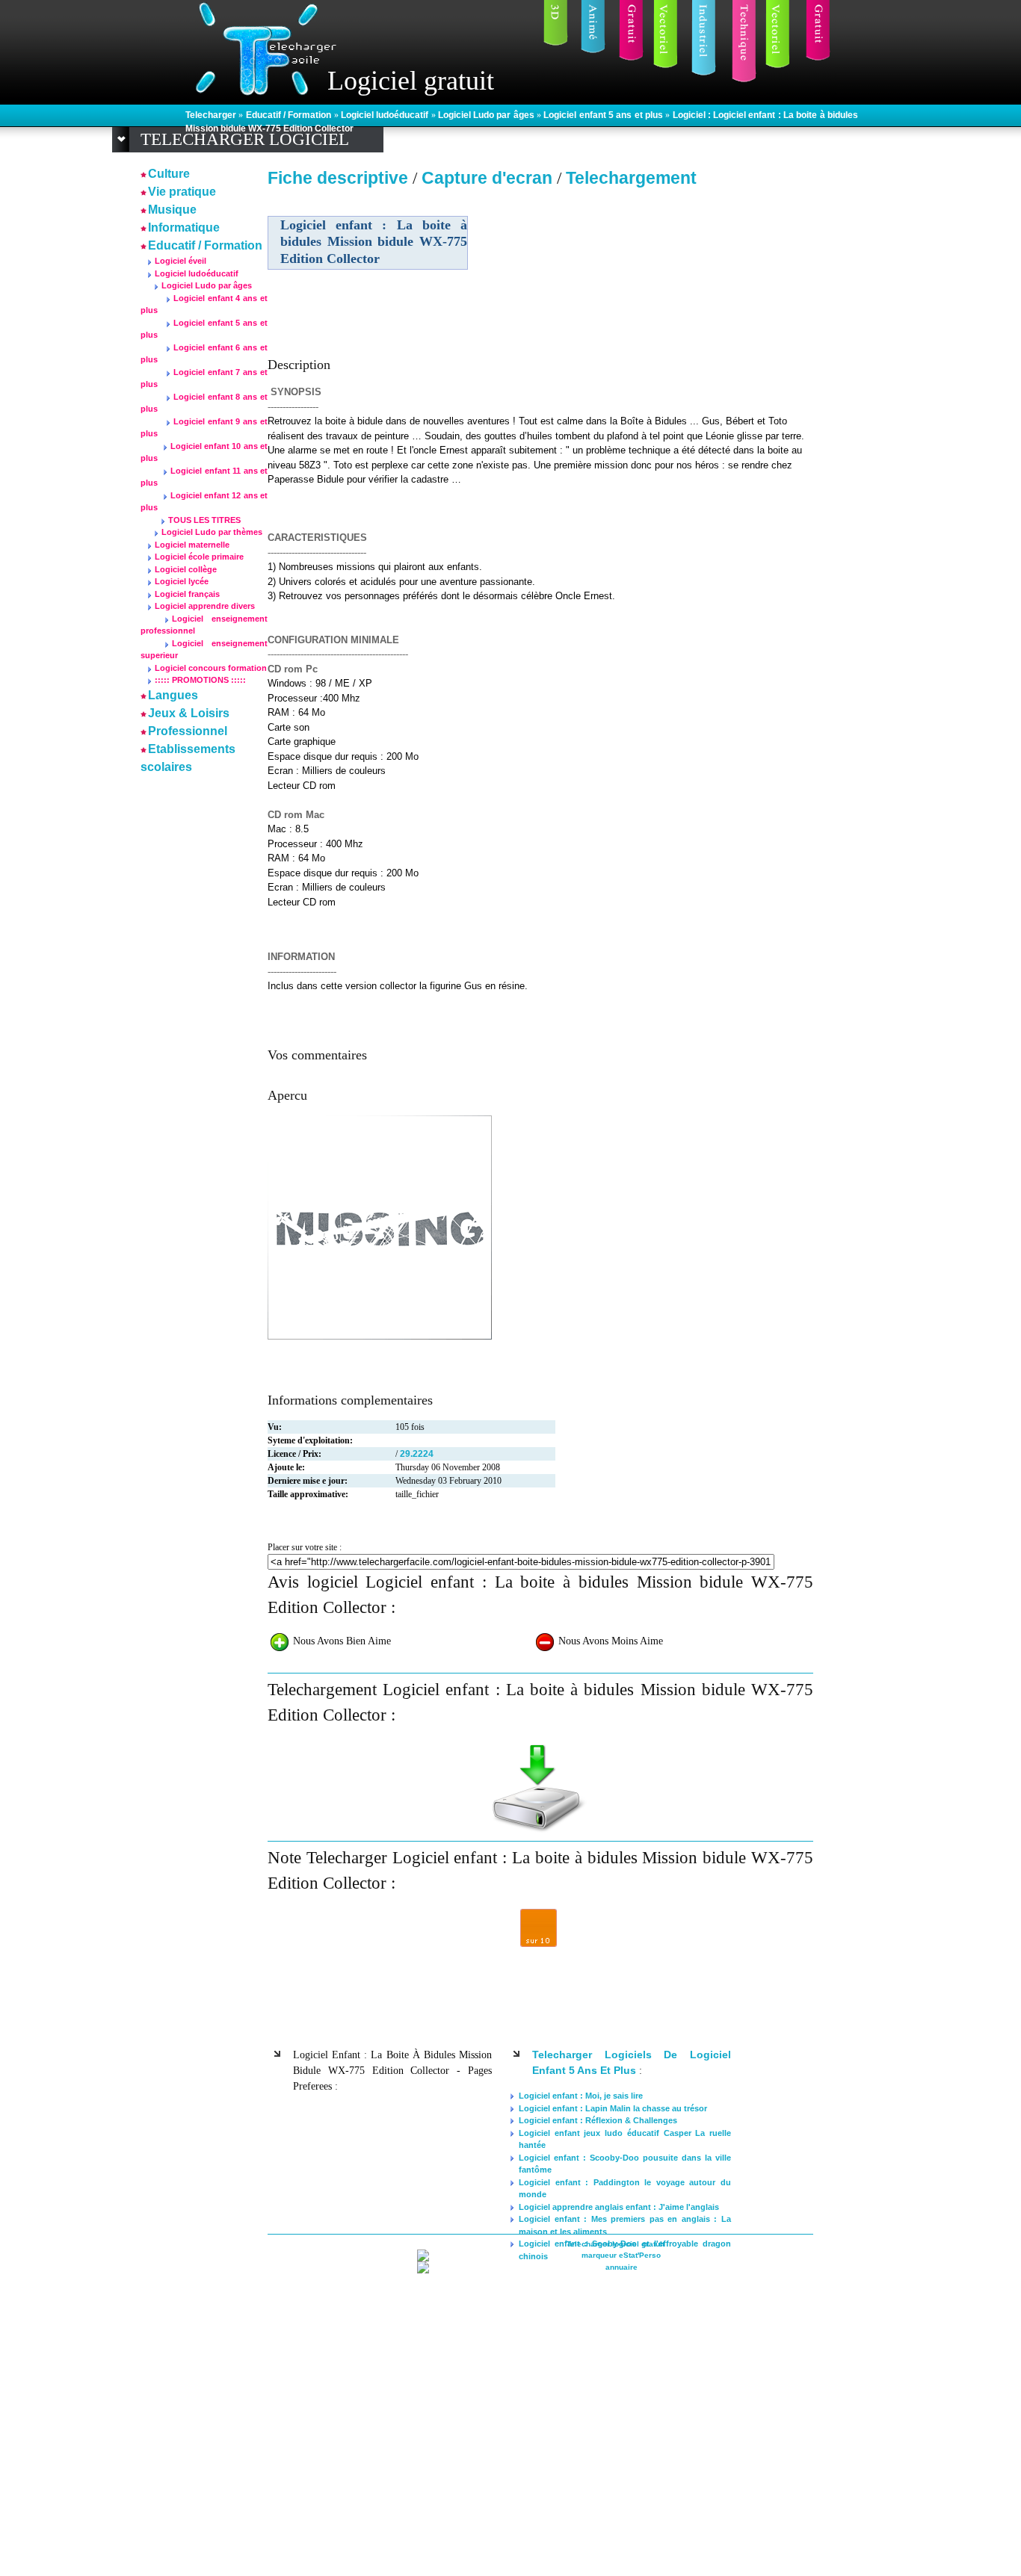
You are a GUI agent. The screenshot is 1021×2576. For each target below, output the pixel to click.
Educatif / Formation (290, 115)
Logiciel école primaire (199, 557)
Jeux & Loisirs (189, 713)
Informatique (184, 227)
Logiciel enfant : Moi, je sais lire (581, 2096)
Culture (169, 174)
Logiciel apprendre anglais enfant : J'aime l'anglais (619, 2207)
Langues (173, 695)
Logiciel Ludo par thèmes (212, 532)
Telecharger (212, 115)
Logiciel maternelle (192, 545)
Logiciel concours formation (211, 668)
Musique (172, 210)
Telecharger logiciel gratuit (616, 2244)
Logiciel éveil (181, 261)
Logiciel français (187, 594)
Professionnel (188, 731)
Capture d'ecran (489, 178)
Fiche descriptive (338, 178)
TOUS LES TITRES (204, 520)
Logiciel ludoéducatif (386, 115)
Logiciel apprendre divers (205, 606)
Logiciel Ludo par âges (487, 115)
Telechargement (631, 178)
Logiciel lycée (182, 581)
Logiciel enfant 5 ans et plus (604, 115)
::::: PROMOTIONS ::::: (200, 680)
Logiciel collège (186, 569)
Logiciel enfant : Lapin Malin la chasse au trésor (613, 2108)
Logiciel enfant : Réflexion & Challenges (598, 2120)
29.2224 (417, 1454)
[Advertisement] (685, 298)
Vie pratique (182, 192)
